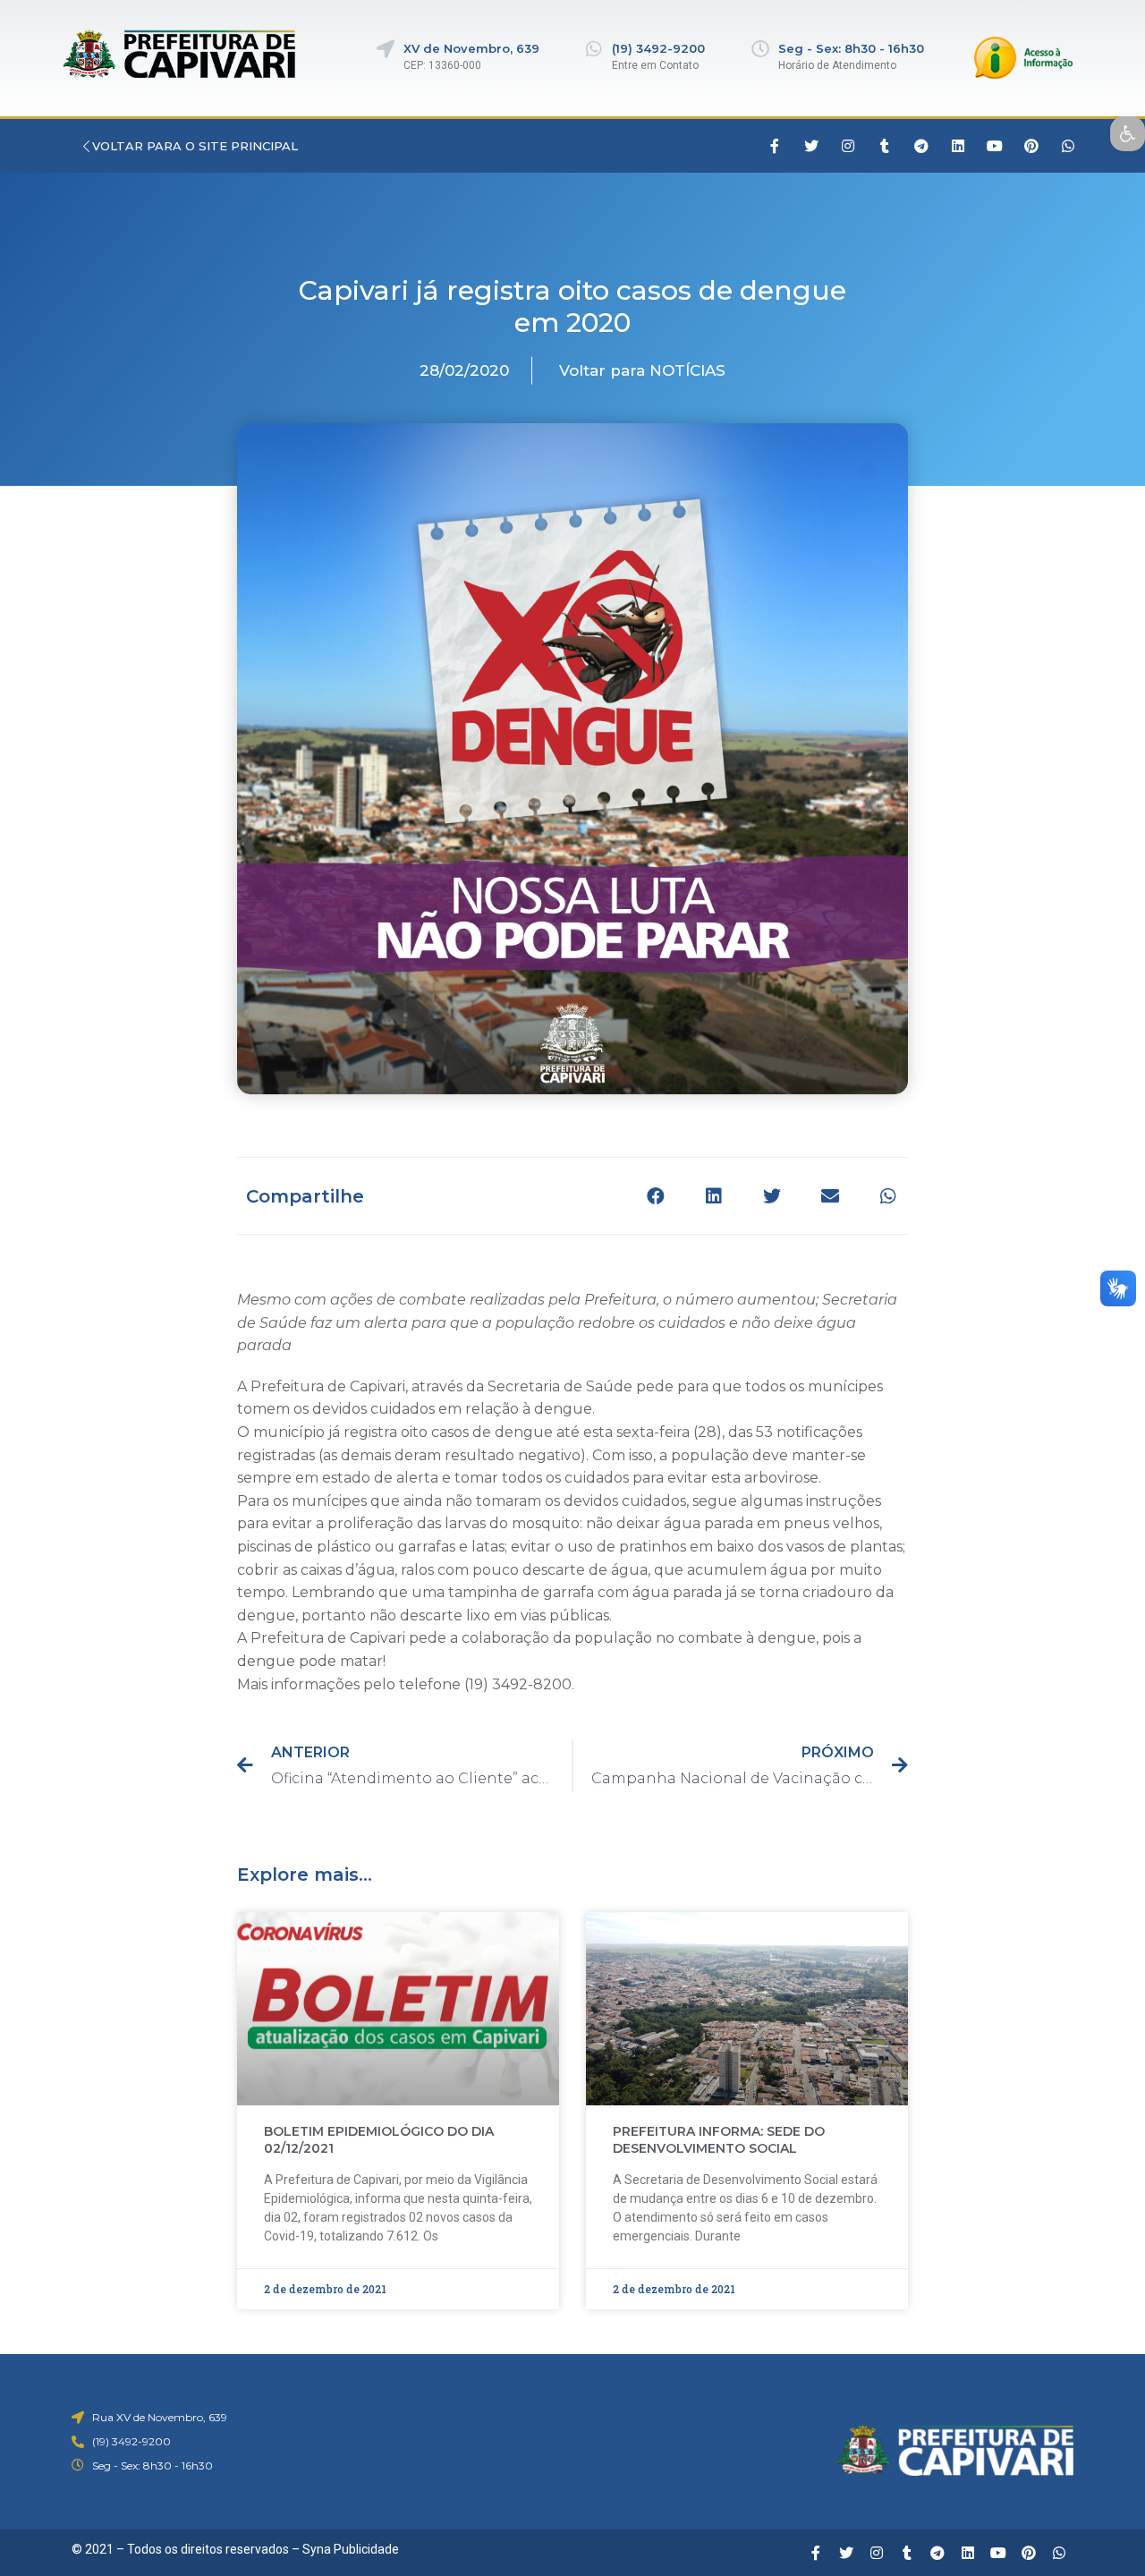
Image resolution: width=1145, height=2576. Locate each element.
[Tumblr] (885, 146)
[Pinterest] (1031, 146)
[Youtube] (995, 146)
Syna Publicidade (351, 2549)
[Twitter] (811, 146)
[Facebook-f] (775, 146)
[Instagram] (848, 146)
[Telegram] (921, 146)
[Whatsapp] (1068, 146)
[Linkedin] (958, 146)
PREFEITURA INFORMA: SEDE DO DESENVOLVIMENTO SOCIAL (719, 2140)
